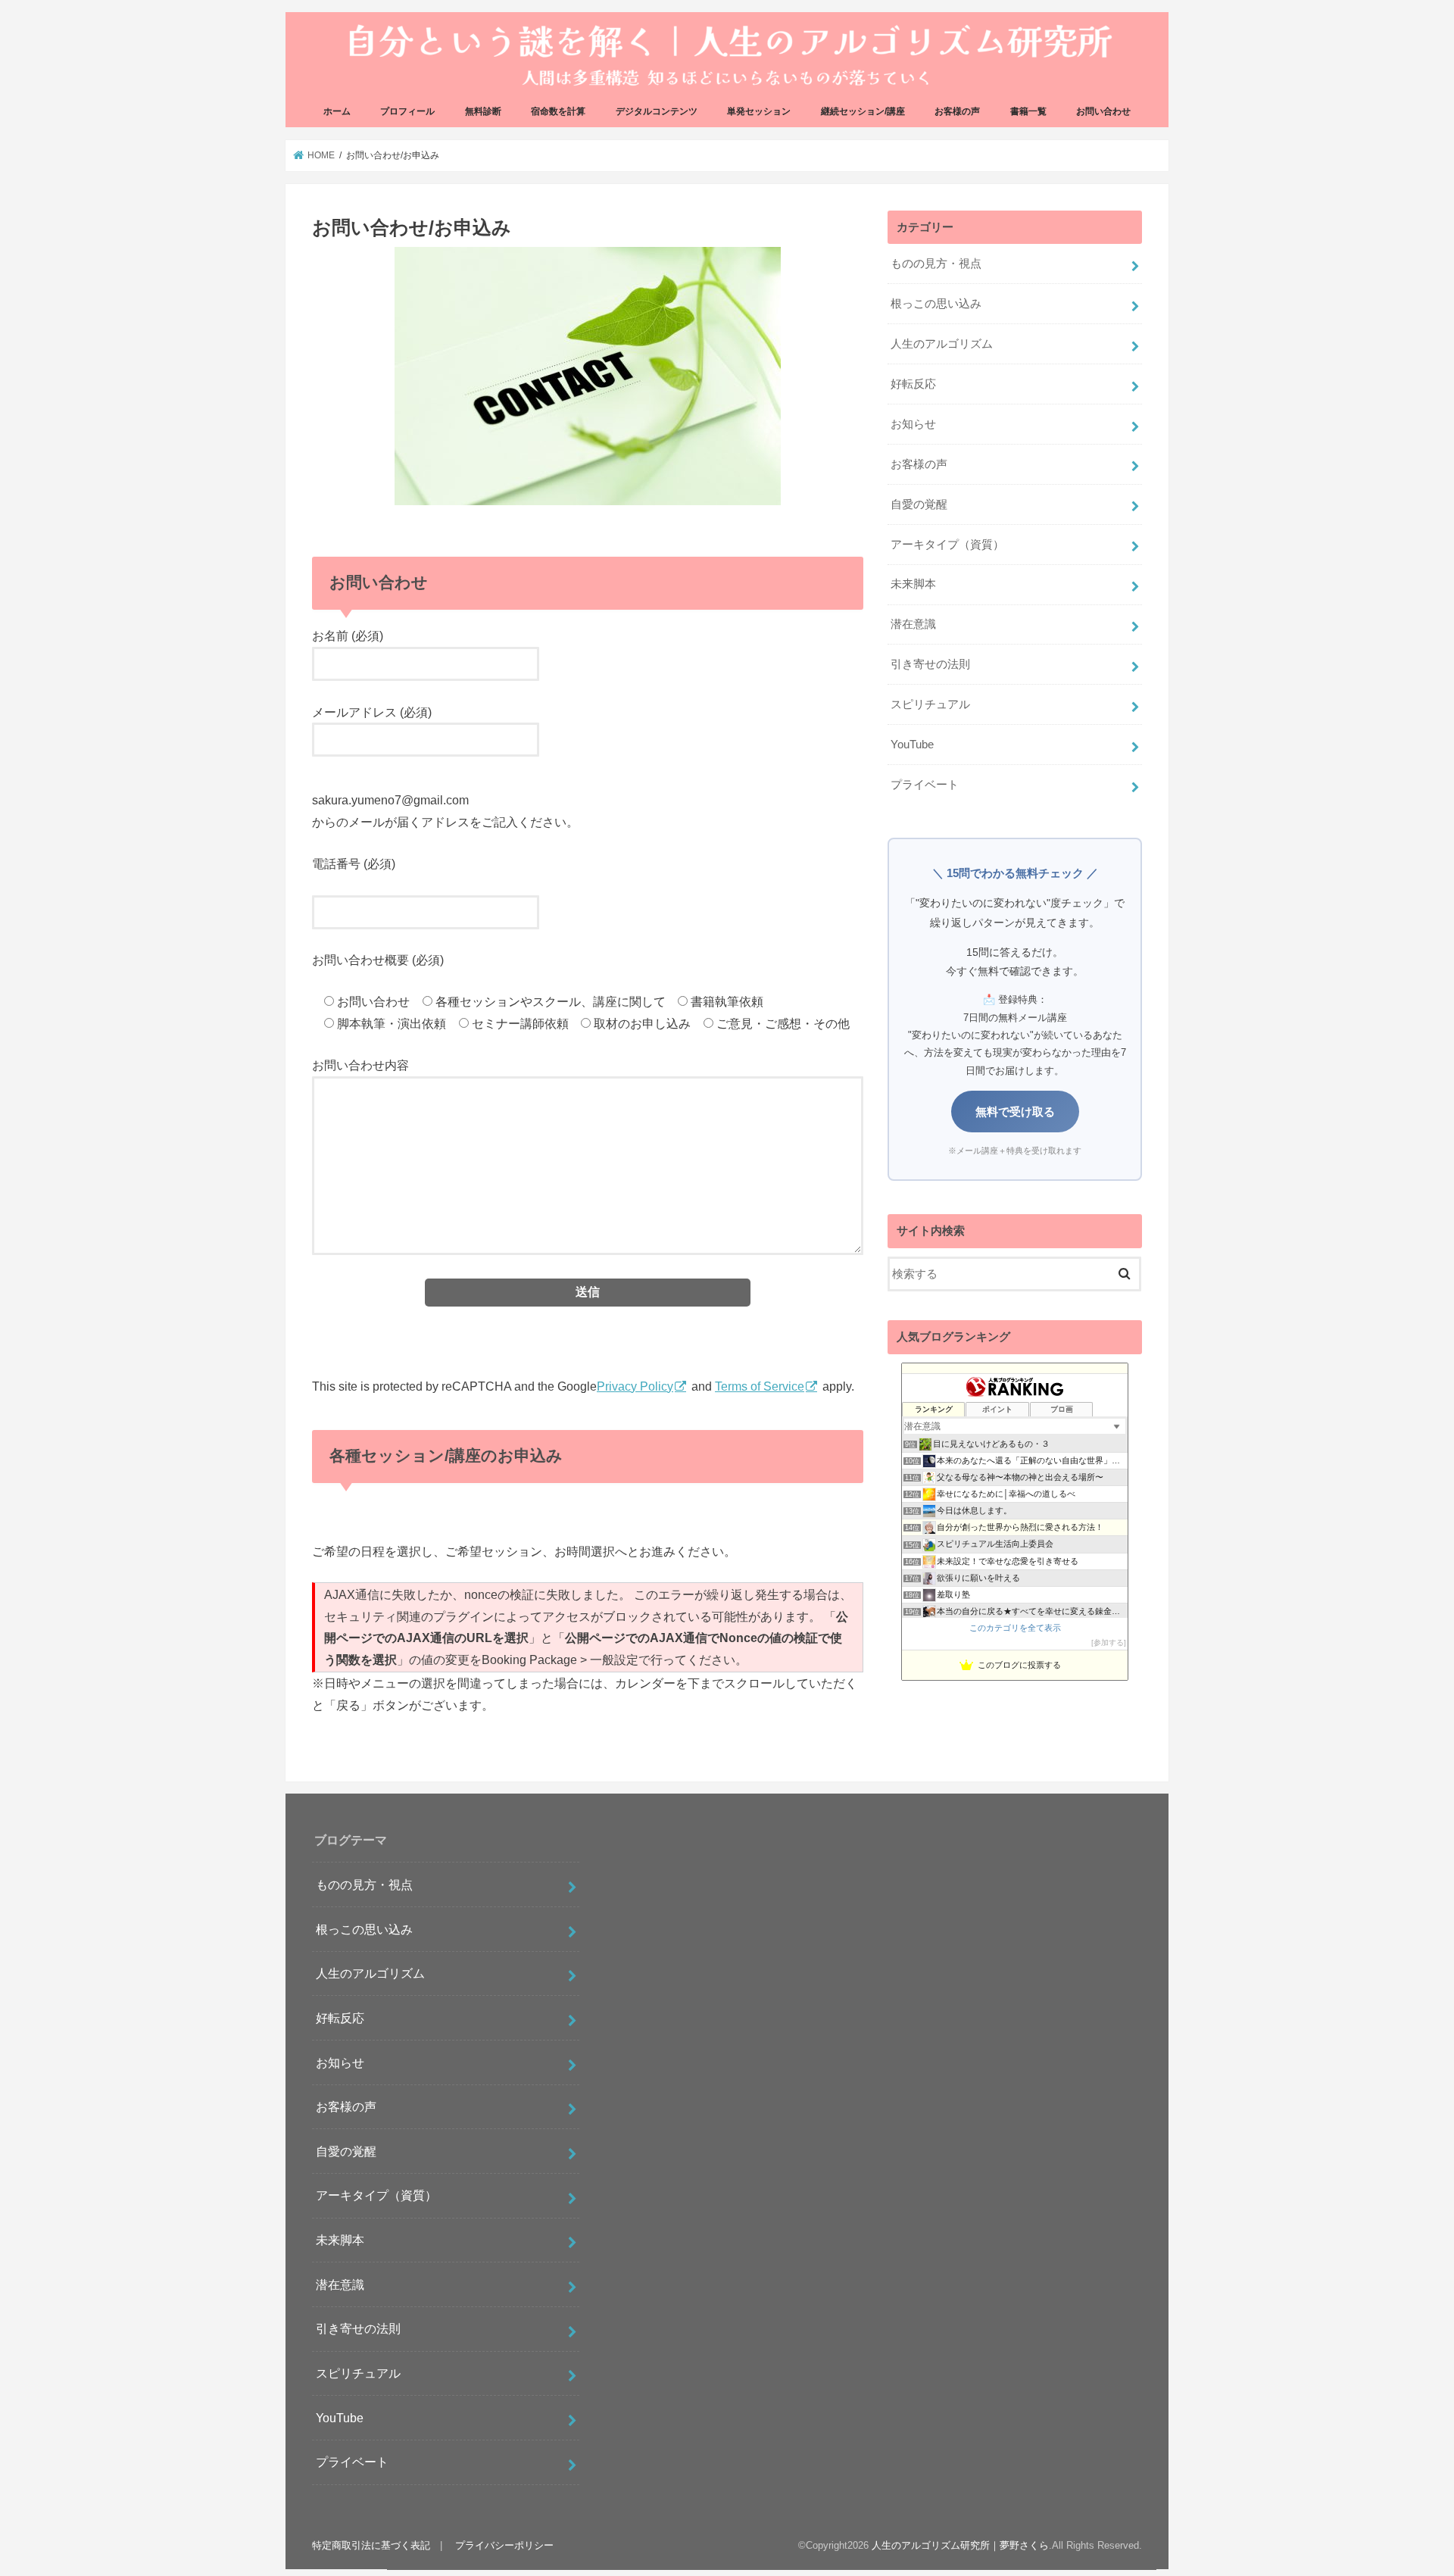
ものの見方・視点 (936, 264)
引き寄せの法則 (930, 664)
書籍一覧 (1028, 111)
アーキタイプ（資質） (947, 545)
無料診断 (483, 111)
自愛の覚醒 (919, 504)
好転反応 (913, 384)
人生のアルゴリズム (942, 344)
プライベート (925, 785)
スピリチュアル (930, 704)
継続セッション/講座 (863, 111)
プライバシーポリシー (504, 2545)
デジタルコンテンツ (657, 111)
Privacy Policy (635, 1386)
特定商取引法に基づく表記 (371, 2545)
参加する (1109, 1642)
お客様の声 (957, 111)
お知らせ (913, 424)
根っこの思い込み (936, 304)
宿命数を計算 (558, 111)
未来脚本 (913, 584)
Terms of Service (760, 1386)
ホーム (337, 111)
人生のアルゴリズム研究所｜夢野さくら (960, 2546)
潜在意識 (913, 624)
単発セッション (759, 111)
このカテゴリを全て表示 (1015, 1628)
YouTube (912, 745)
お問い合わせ (1103, 111)
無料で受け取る (1015, 1112)
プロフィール (407, 111)
